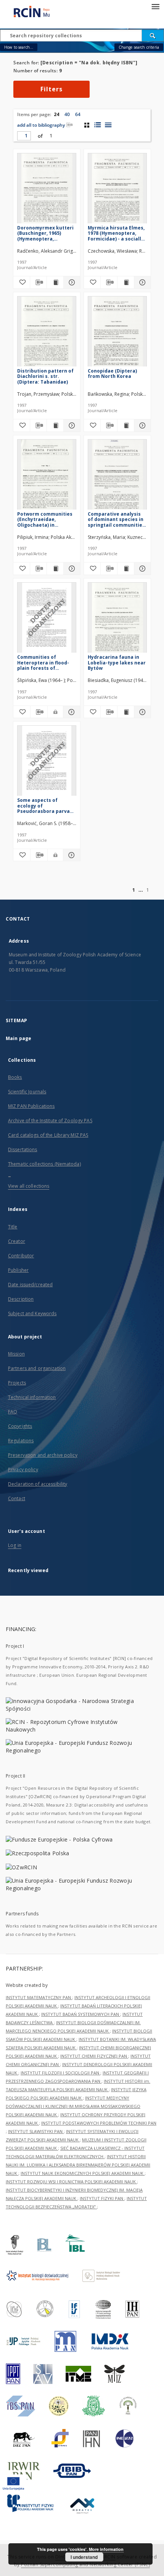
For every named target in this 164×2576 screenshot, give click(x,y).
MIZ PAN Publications (31, 1106)
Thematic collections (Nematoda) (44, 1164)
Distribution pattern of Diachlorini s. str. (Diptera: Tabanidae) (45, 376)
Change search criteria (139, 47)
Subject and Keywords (32, 1313)
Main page (18, 1038)
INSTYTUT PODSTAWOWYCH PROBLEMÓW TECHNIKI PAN (99, 2123)
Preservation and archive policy (43, 1455)
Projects (17, 1383)
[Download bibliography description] (38, 282)
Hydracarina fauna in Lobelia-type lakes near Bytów (117, 662)
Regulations (21, 1441)
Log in (15, 1545)
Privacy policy (23, 1470)
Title (13, 1227)
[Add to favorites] (22, 282)
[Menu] (155, 6)
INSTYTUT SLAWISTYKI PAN (36, 2131)
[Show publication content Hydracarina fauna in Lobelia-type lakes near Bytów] (126, 712)
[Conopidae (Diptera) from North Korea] (117, 334)
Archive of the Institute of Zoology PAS (50, 1121)
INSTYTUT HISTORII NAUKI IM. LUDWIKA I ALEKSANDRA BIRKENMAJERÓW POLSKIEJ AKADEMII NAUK (78, 2165)
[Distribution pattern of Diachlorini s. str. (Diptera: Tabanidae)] (47, 334)
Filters (51, 89)
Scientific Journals (27, 1092)
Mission (16, 1354)
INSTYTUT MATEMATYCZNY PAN (39, 1997)
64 (78, 114)
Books (15, 1077)
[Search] (153, 35)
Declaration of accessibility (38, 1484)
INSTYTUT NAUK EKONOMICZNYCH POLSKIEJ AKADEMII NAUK (83, 2173)
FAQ (13, 1412)
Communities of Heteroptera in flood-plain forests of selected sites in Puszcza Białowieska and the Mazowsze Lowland (43, 662)
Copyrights (20, 1426)
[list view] (108, 125)
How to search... (19, 47)
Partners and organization (37, 1368)
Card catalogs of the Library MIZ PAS (48, 1135)
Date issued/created (30, 1285)
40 (67, 114)
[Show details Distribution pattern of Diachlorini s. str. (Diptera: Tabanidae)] (71, 425)
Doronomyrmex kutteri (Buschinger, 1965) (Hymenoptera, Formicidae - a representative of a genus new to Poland (45, 233)
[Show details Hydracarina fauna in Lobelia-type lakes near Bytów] (141, 712)
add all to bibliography (41, 125)
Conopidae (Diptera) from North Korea (112, 374)
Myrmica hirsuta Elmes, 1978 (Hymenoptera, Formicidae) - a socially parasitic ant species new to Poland (116, 233)
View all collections (29, 1186)
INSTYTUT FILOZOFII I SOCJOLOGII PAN (60, 2073)
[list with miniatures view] (97, 125)
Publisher (18, 1270)
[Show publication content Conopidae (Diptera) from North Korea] (126, 425)
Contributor (21, 1256)
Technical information (32, 1397)
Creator (17, 1241)
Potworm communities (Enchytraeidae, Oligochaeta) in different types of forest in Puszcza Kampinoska (45, 519)
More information (106, 2549)
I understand (84, 2557)
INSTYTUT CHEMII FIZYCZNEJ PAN (94, 2056)
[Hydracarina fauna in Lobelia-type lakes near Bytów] (117, 620)
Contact (17, 1498)
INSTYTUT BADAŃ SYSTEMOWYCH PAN (81, 2014)
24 (56, 114)
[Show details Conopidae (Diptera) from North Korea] (141, 425)
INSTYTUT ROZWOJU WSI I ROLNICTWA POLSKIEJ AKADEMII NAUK (71, 2182)
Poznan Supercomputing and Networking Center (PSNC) (85, 2564)
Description (21, 1299)
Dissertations (23, 1149)
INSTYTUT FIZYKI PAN (102, 2198)
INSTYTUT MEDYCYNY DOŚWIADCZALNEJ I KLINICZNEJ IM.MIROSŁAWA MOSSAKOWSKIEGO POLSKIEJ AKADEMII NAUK (73, 2106)
